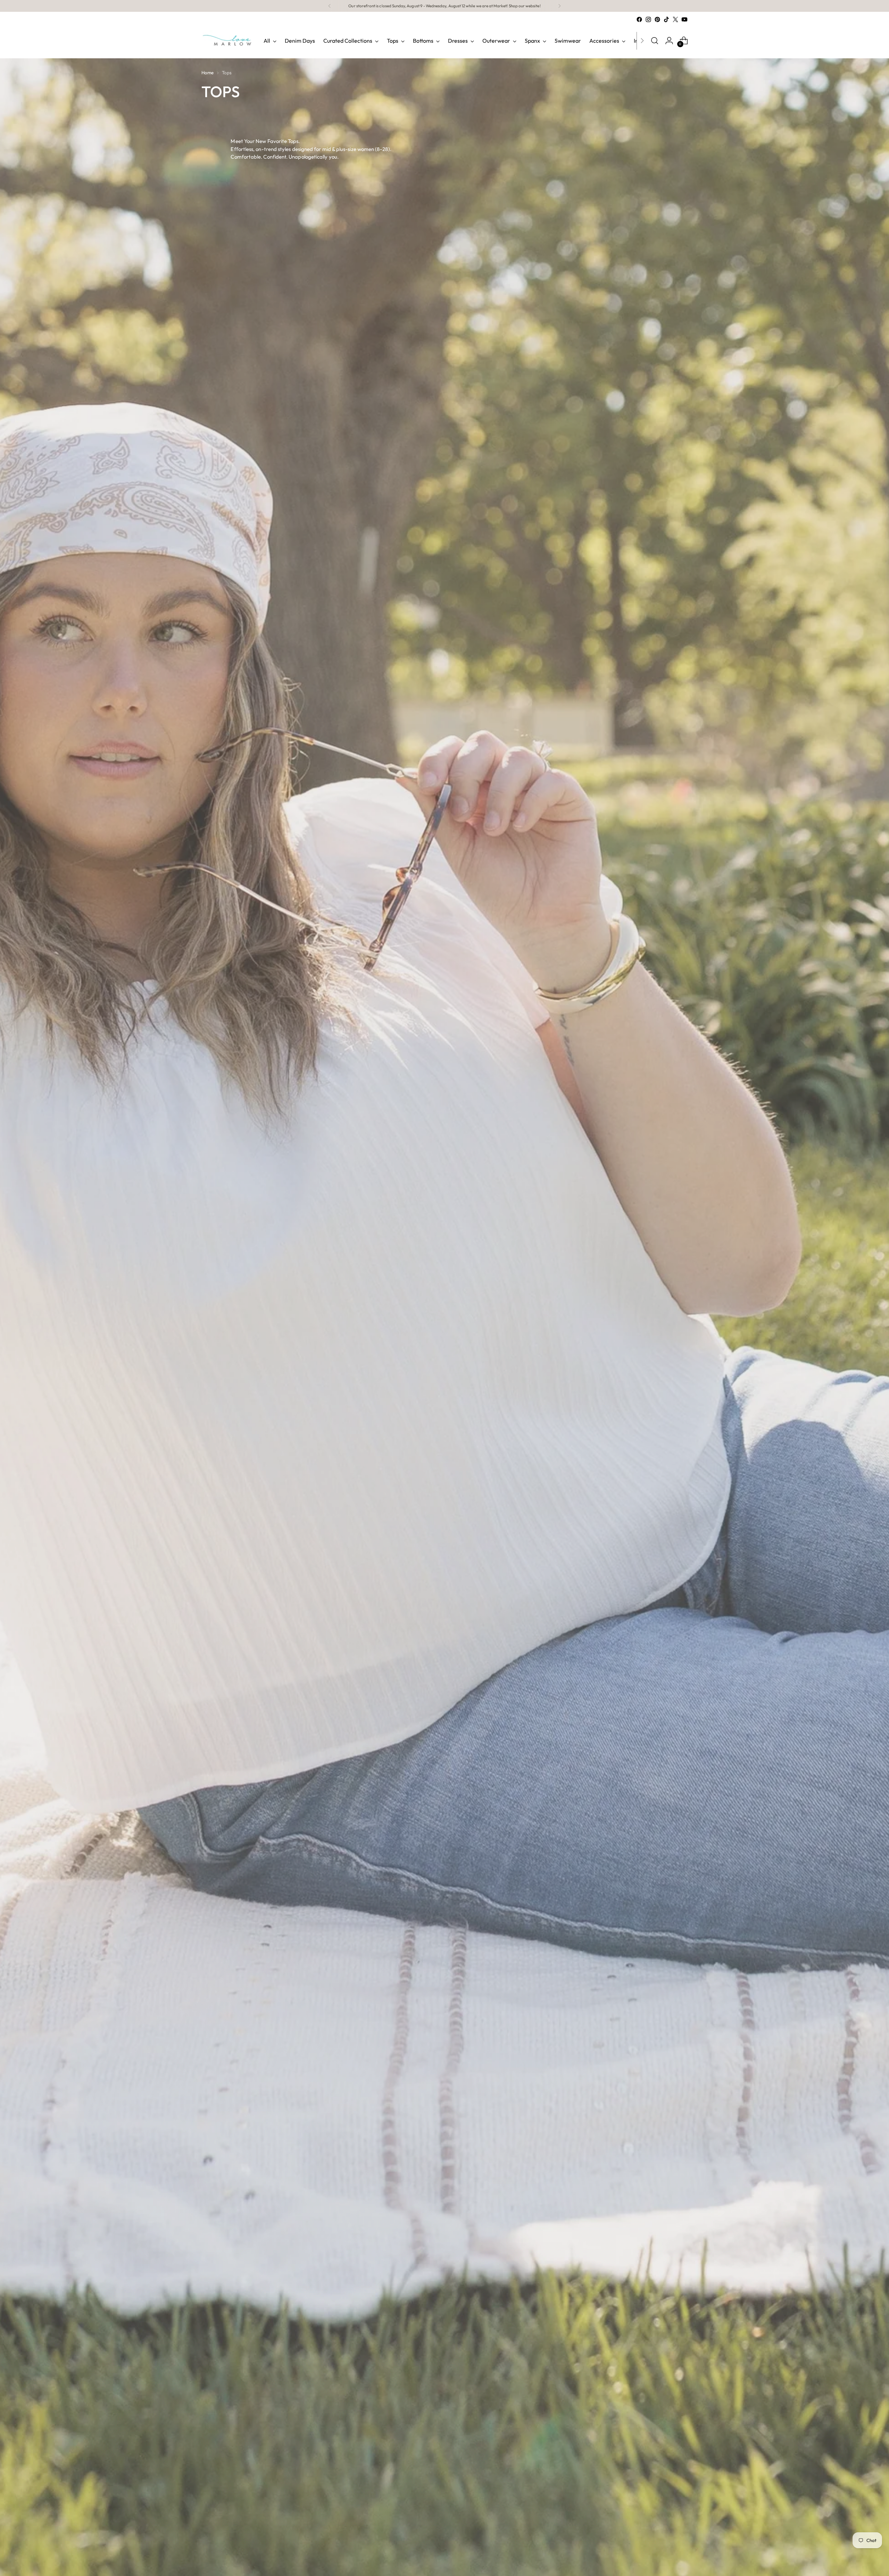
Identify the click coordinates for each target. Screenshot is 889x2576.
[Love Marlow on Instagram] (648, 19)
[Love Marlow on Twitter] (675, 19)
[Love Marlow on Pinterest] (657, 19)
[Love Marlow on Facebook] (639, 19)
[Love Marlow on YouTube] (684, 19)
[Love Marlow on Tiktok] (666, 19)
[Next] (559, 6)
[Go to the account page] (669, 41)
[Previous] (330, 6)
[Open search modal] (655, 41)
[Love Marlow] (227, 41)
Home (207, 73)
